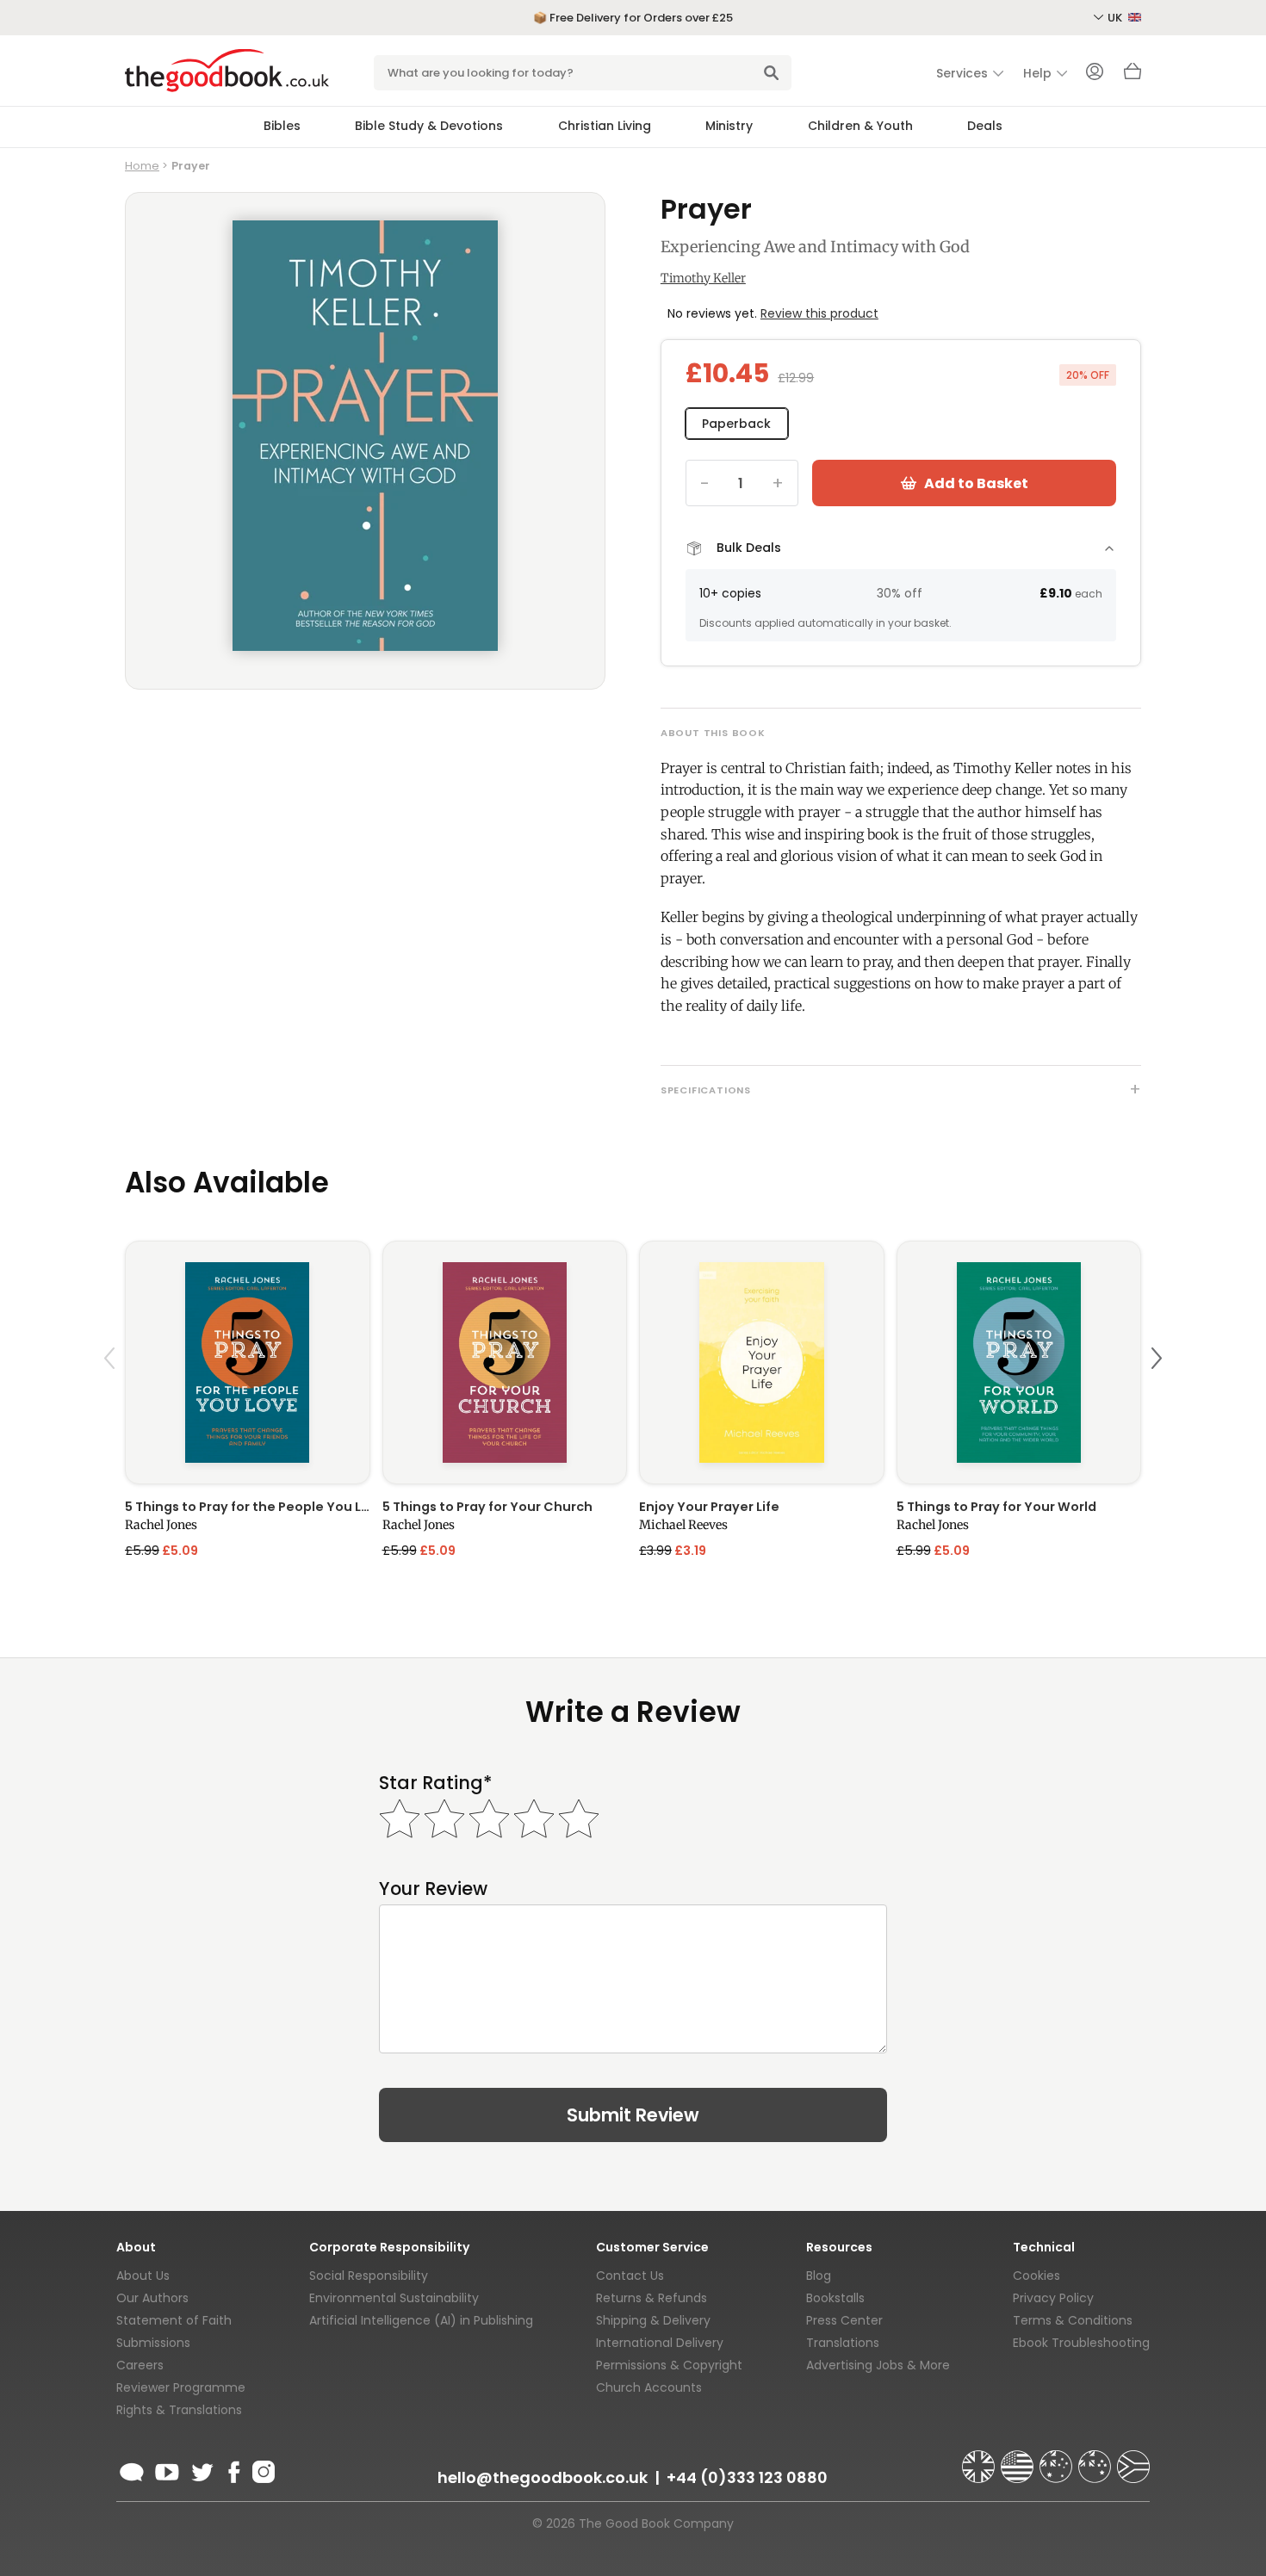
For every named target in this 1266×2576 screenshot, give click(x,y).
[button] (112, 1399)
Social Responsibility (369, 2276)
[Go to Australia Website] (1058, 2459)
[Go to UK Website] (980, 2459)
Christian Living (605, 126)
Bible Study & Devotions (429, 126)
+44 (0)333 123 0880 (747, 2477)
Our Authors (152, 2298)
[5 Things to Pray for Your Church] (505, 1362)
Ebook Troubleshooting (1081, 2343)
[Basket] (1133, 76)
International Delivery (660, 2343)
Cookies (1036, 2276)
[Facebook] (233, 2469)
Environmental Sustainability (394, 2298)
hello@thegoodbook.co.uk (543, 2477)
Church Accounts (649, 2387)
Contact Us (630, 2276)
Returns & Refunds (652, 2298)
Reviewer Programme (181, 2387)
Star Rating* (435, 1783)
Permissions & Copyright (669, 2365)
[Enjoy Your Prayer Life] (762, 1362)
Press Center (844, 2320)
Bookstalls (835, 2298)
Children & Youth (860, 126)
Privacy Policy (1053, 2298)
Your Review (433, 1889)
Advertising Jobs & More (878, 2365)
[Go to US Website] (1019, 2459)
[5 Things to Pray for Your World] (1019, 1362)
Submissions (153, 2343)
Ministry (729, 126)
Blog (819, 2276)
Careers (140, 2365)
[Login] (1095, 73)
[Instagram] (262, 2469)
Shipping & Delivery (653, 2320)
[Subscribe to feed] (132, 2469)
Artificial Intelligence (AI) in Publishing (421, 2320)
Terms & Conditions (1073, 2320)
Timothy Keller (703, 278)
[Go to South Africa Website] (1133, 2459)
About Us (143, 2276)
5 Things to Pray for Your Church (487, 1507)
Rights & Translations (179, 2410)
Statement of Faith (174, 2320)
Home (142, 166)
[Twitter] (201, 2469)
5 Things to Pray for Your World (996, 1507)
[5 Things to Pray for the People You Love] (248, 1362)
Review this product (819, 313)
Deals (985, 126)
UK (1116, 18)
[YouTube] (167, 2469)
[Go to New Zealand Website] (1096, 2459)
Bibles (282, 126)
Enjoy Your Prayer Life (709, 1507)
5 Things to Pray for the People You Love (248, 1507)
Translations (843, 2343)
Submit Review (633, 2115)
